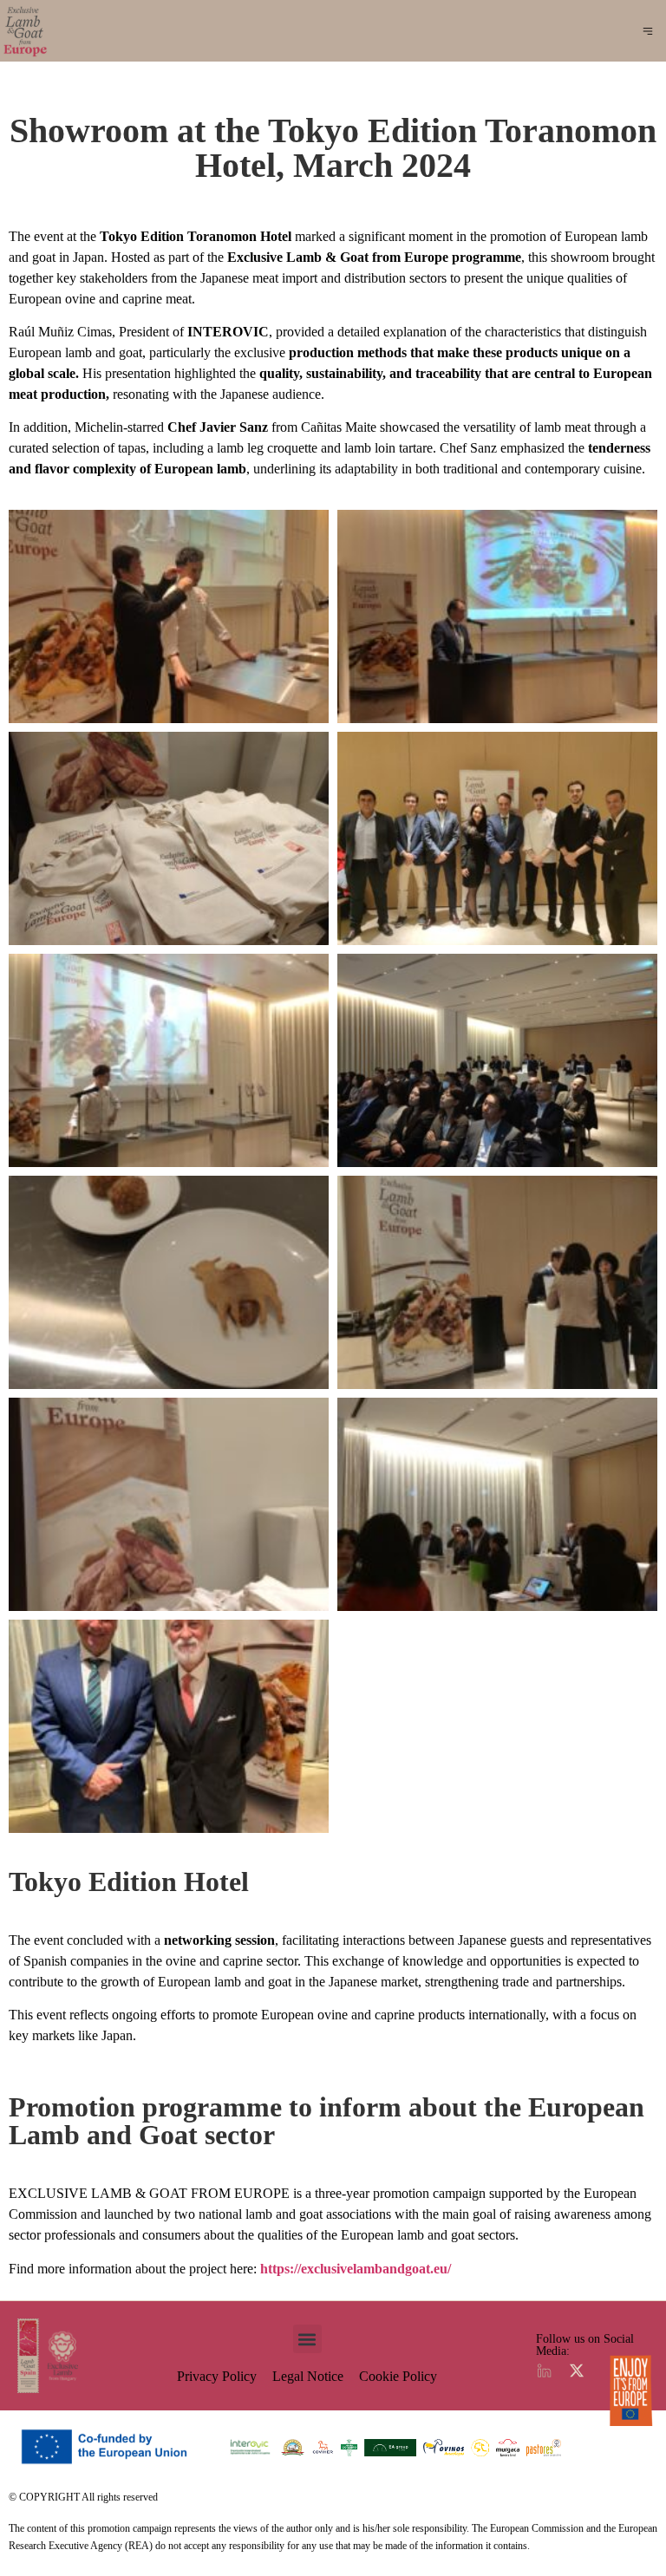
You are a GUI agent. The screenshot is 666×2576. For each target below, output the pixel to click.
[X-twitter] (577, 2371)
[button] (648, 33)
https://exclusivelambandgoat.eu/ (356, 2269)
